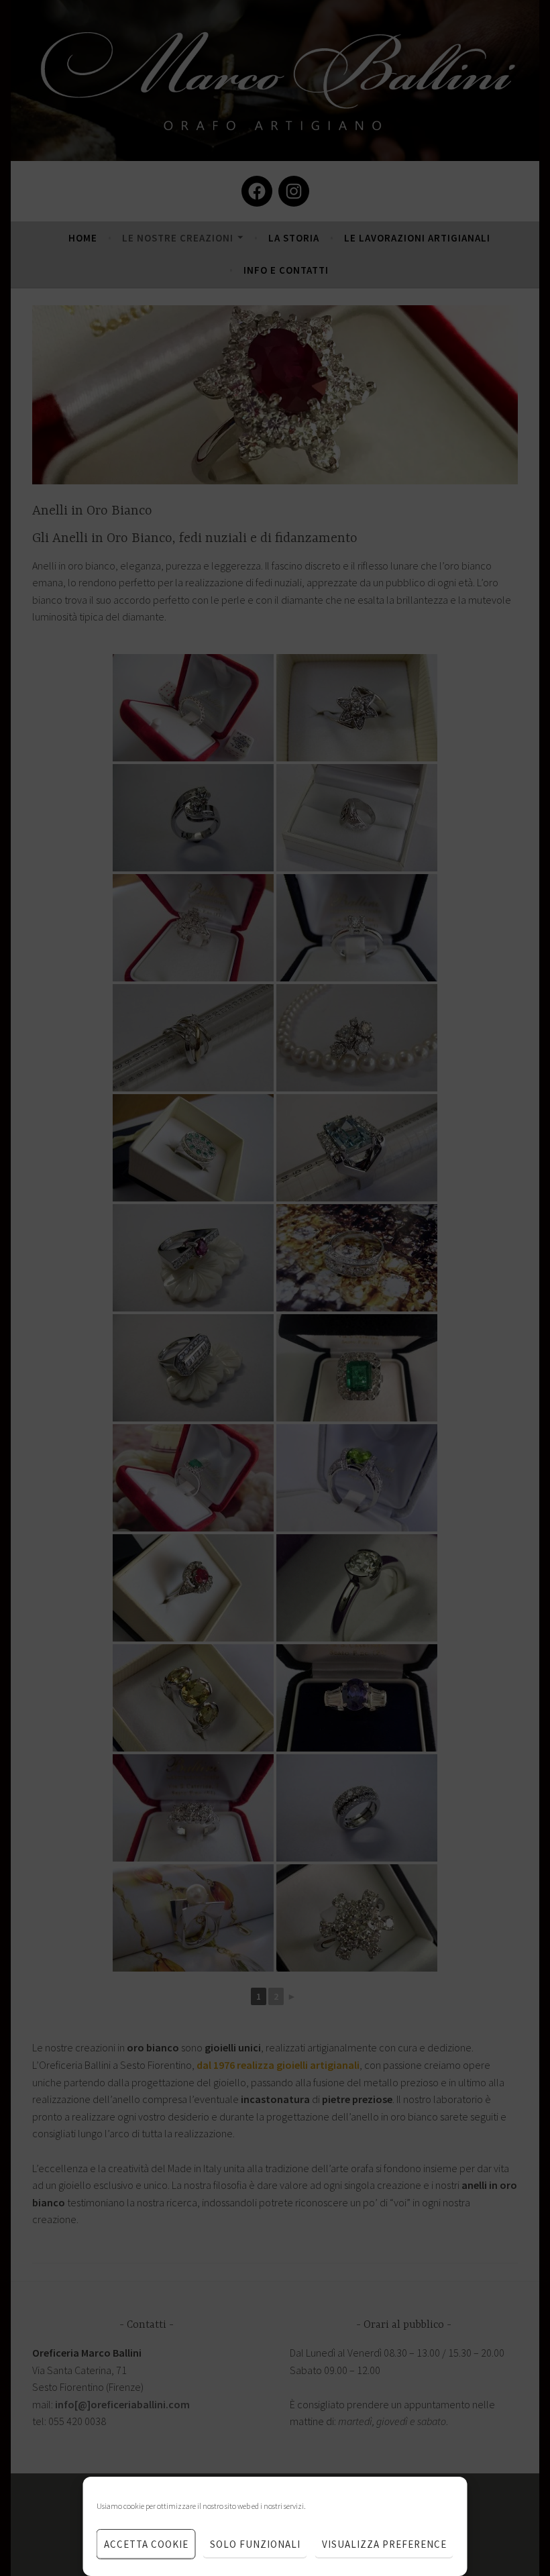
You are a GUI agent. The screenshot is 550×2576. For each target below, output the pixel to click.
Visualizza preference (384, 2544)
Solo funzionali (255, 2544)
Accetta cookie (146, 2544)
